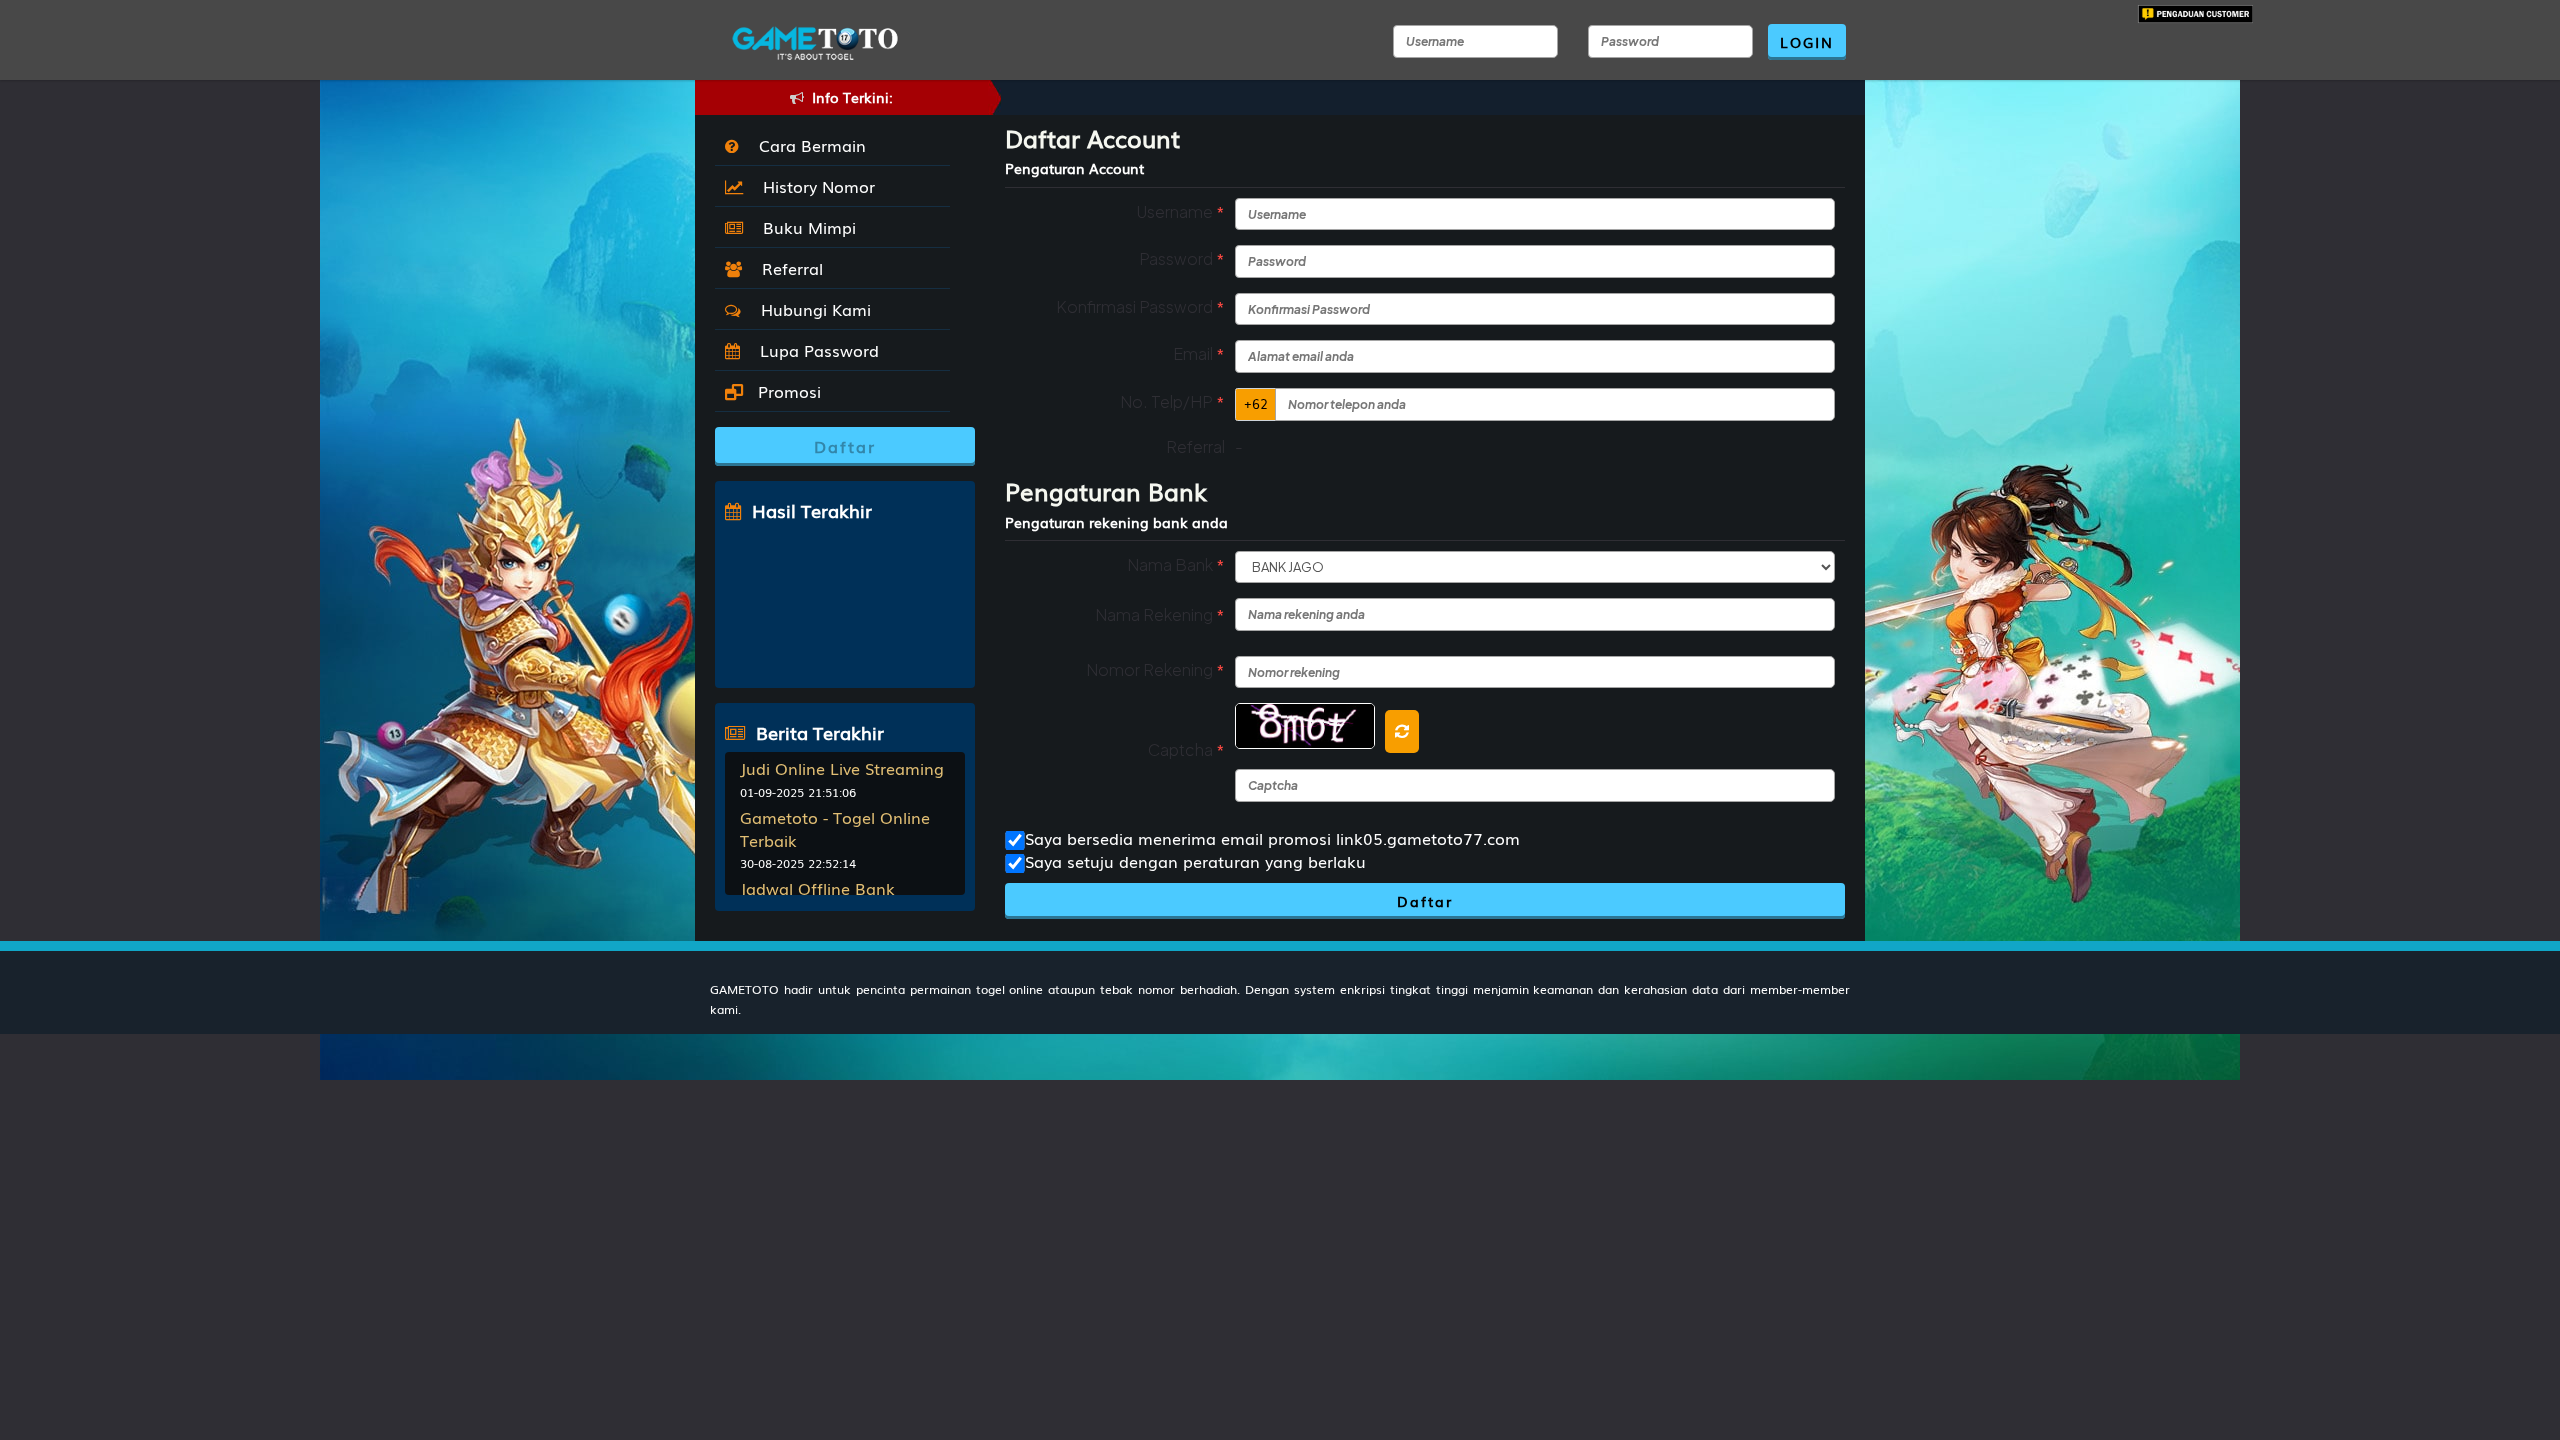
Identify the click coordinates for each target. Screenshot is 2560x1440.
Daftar (1425, 901)
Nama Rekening (1160, 614)
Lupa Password (814, 350)
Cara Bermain (807, 145)
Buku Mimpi (804, 227)
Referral (787, 268)
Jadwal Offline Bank (817, 888)
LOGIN (1807, 42)
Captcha (1186, 749)
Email (1199, 353)
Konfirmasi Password (1140, 306)
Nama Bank (1176, 564)
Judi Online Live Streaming (842, 768)
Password (1182, 258)
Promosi (787, 391)
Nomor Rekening (1155, 669)
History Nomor (814, 186)
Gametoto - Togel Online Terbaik (835, 828)
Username (1180, 211)
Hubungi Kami (811, 309)
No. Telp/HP (1172, 401)
